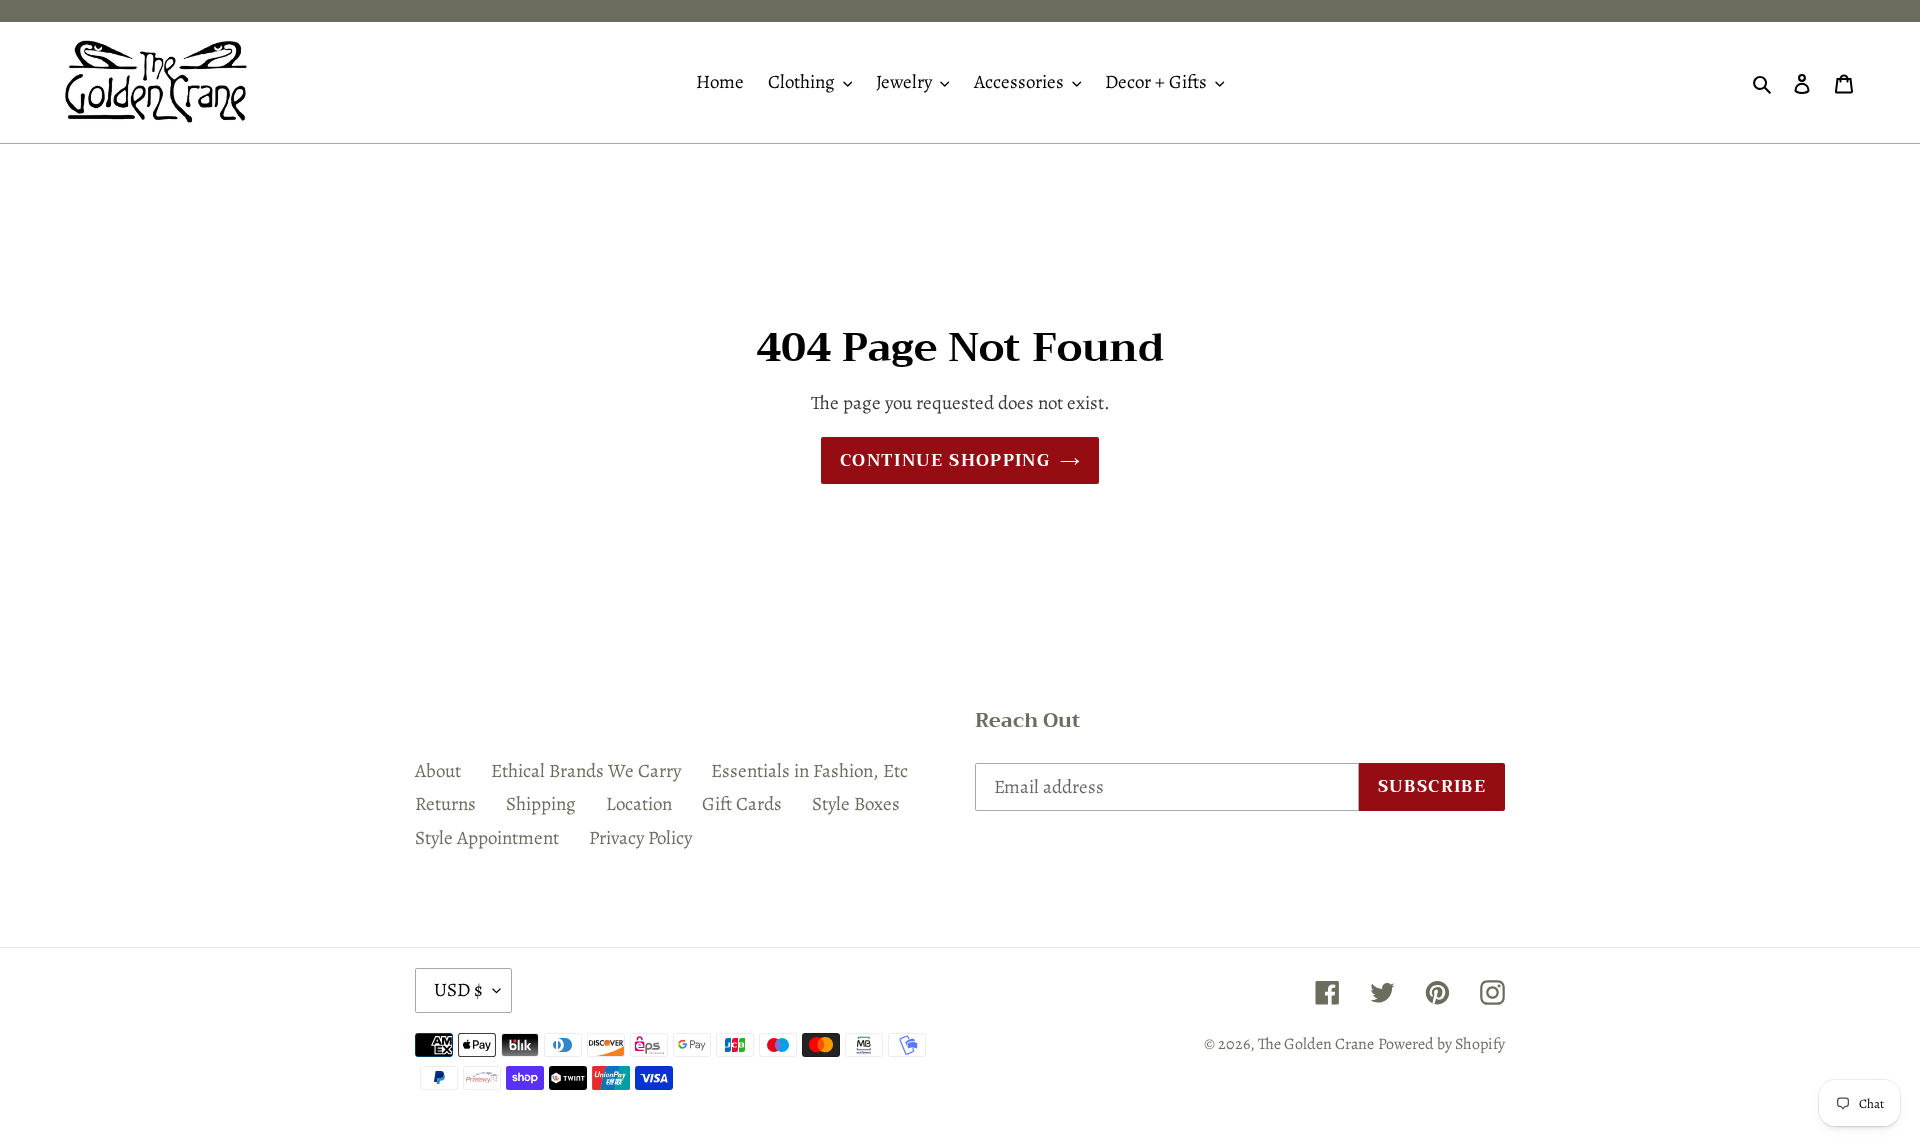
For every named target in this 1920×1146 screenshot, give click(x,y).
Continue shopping (945, 460)
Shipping (541, 804)
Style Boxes (856, 804)
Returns (445, 804)
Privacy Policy (640, 838)
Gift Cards (742, 804)
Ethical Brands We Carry (586, 771)
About (438, 771)
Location (639, 804)
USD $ (458, 990)
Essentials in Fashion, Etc (809, 771)
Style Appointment (487, 838)
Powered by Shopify (1441, 1044)
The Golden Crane (1316, 1044)
